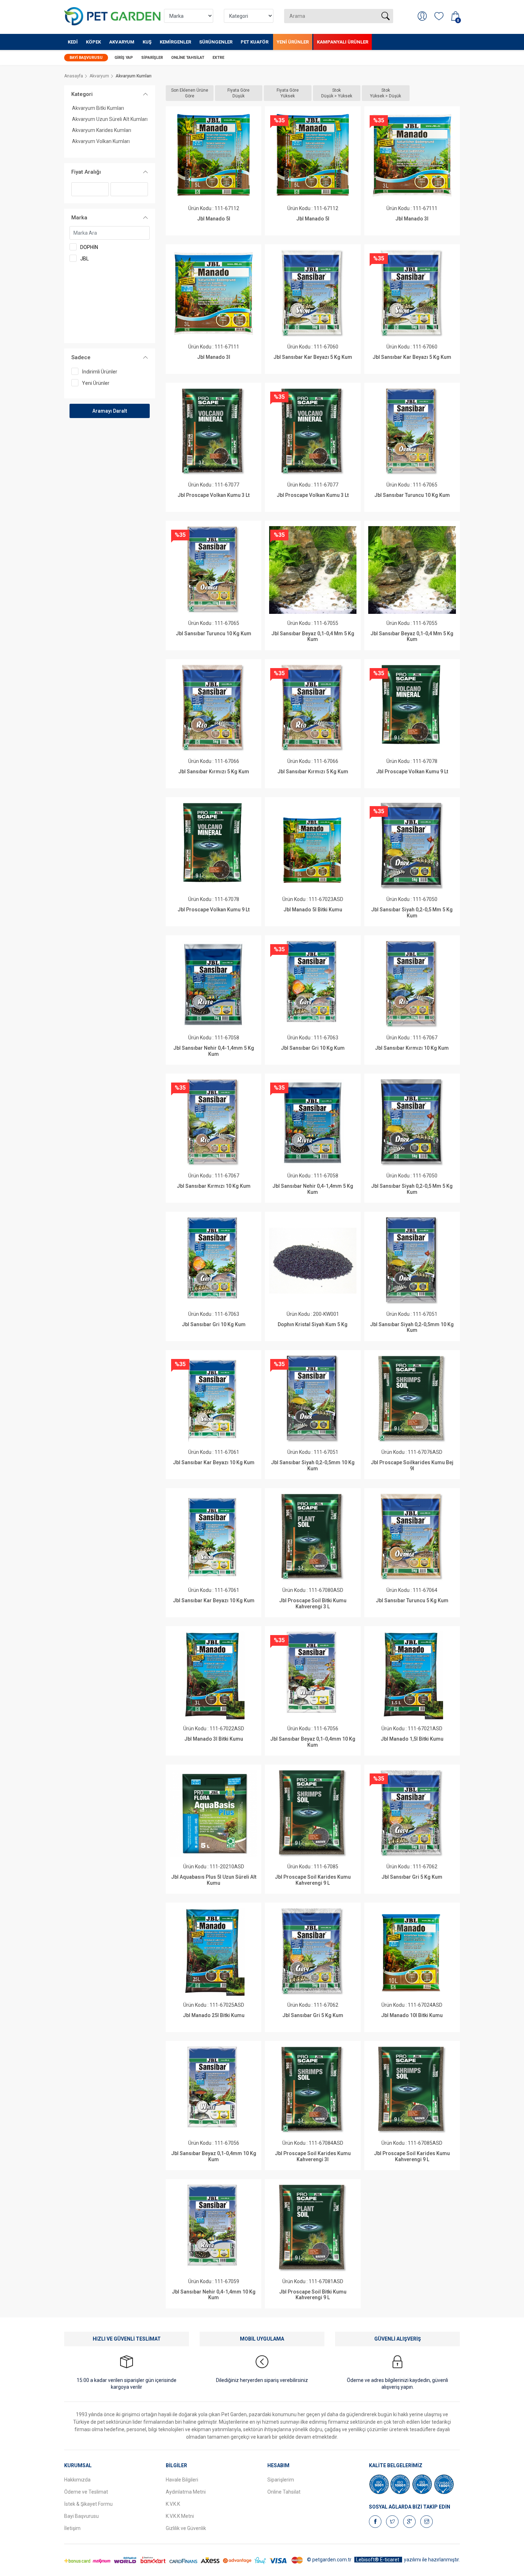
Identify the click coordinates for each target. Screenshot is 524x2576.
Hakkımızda (77, 2480)
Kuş (147, 42)
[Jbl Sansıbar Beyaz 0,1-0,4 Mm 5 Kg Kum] (313, 570)
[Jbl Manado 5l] (213, 155)
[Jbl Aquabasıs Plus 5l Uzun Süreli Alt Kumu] (213, 1814)
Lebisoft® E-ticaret (378, 2560)
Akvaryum (122, 42)
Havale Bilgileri (182, 2480)
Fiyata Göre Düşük (238, 93)
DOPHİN (89, 247)
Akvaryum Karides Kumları (102, 130)
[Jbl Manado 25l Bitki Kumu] (213, 1952)
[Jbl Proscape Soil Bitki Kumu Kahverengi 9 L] (313, 2228)
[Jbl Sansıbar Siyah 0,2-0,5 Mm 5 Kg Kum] (412, 846)
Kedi (73, 42)
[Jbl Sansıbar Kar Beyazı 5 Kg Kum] (313, 293)
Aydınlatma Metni (186, 2492)
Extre (218, 58)
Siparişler (152, 58)
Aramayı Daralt (110, 411)
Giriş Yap (124, 58)
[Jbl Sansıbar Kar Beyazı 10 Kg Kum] (213, 1399)
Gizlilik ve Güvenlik (186, 2528)
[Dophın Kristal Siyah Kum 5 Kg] (313, 1261)
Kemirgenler (175, 42)
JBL (84, 259)
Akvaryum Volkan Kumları (101, 141)
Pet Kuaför (255, 42)
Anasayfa (74, 76)
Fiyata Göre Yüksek (288, 93)
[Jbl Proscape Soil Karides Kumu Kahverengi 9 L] (313, 1814)
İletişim (72, 2528)
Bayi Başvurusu (86, 58)
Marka (79, 218)
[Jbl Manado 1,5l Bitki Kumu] (412, 1675)
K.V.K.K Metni (180, 2516)
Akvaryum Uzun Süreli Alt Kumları (110, 119)
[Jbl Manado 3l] (412, 155)
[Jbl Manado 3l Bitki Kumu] (213, 1675)
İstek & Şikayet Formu (88, 2504)
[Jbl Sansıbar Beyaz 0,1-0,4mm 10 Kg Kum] (313, 1675)
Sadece (81, 357)
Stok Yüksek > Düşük (386, 93)
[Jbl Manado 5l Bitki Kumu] (313, 846)
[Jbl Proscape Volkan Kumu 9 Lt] (412, 708)
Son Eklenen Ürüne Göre (190, 93)
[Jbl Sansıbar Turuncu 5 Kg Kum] (412, 1537)
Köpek (93, 42)
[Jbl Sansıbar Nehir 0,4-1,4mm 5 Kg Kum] (213, 984)
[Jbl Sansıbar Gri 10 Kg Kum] (313, 984)
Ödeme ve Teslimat (86, 2492)
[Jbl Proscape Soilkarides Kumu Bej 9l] (412, 1399)
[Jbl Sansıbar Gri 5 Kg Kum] (412, 1814)
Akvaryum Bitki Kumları (98, 108)
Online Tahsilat (188, 58)
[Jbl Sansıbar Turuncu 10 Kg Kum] (412, 432)
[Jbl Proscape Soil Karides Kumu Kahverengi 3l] (313, 2090)
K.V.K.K (173, 2504)
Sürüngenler (216, 42)
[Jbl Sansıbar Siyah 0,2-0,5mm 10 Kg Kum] (412, 1261)
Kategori (82, 94)
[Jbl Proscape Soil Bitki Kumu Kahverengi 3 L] (313, 1537)
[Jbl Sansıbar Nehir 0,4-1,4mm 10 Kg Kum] (213, 2228)
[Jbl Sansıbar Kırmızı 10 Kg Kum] (412, 984)
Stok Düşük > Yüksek (337, 93)
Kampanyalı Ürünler (343, 42)
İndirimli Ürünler (100, 372)
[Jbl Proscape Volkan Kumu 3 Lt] (213, 432)
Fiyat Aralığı (86, 172)
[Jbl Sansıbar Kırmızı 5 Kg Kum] (213, 708)
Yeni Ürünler (293, 42)
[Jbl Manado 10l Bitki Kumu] (412, 1952)
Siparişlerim (281, 2480)
